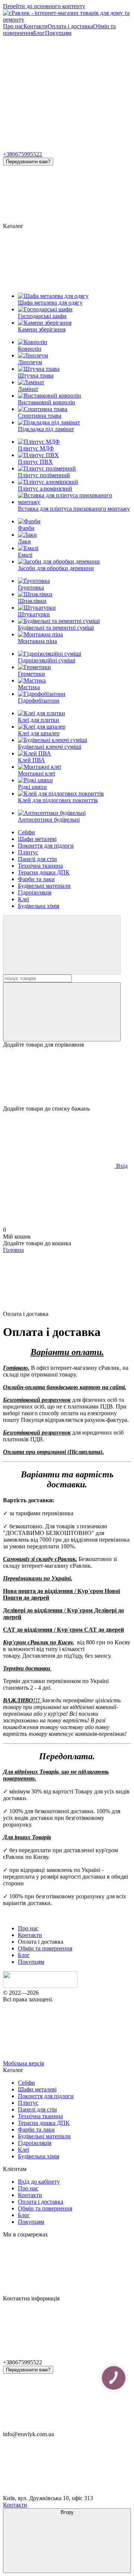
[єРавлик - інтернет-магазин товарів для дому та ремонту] (40, 1986)
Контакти (36, 26)
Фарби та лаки (36, 879)
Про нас (13, 26)
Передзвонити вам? (28, 162)
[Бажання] (67, 1077)
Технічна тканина (40, 866)
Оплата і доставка (70, 26)
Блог (39, 33)
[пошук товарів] (62, 945)
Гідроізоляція (35, 892)
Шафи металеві (37, 839)
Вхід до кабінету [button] (39, 2182)
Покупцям (58, 33)
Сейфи (26, 832)
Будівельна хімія (39, 906)
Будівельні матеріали (44, 886)
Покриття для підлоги (46, 846)
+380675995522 (23, 154)
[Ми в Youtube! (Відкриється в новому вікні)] (59, 90)
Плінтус (28, 852)
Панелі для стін (37, 859)
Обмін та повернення (45, 1948)
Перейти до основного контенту (44, 6)
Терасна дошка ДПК (44, 872)
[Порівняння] (62, 1012)
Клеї (23, 899)
